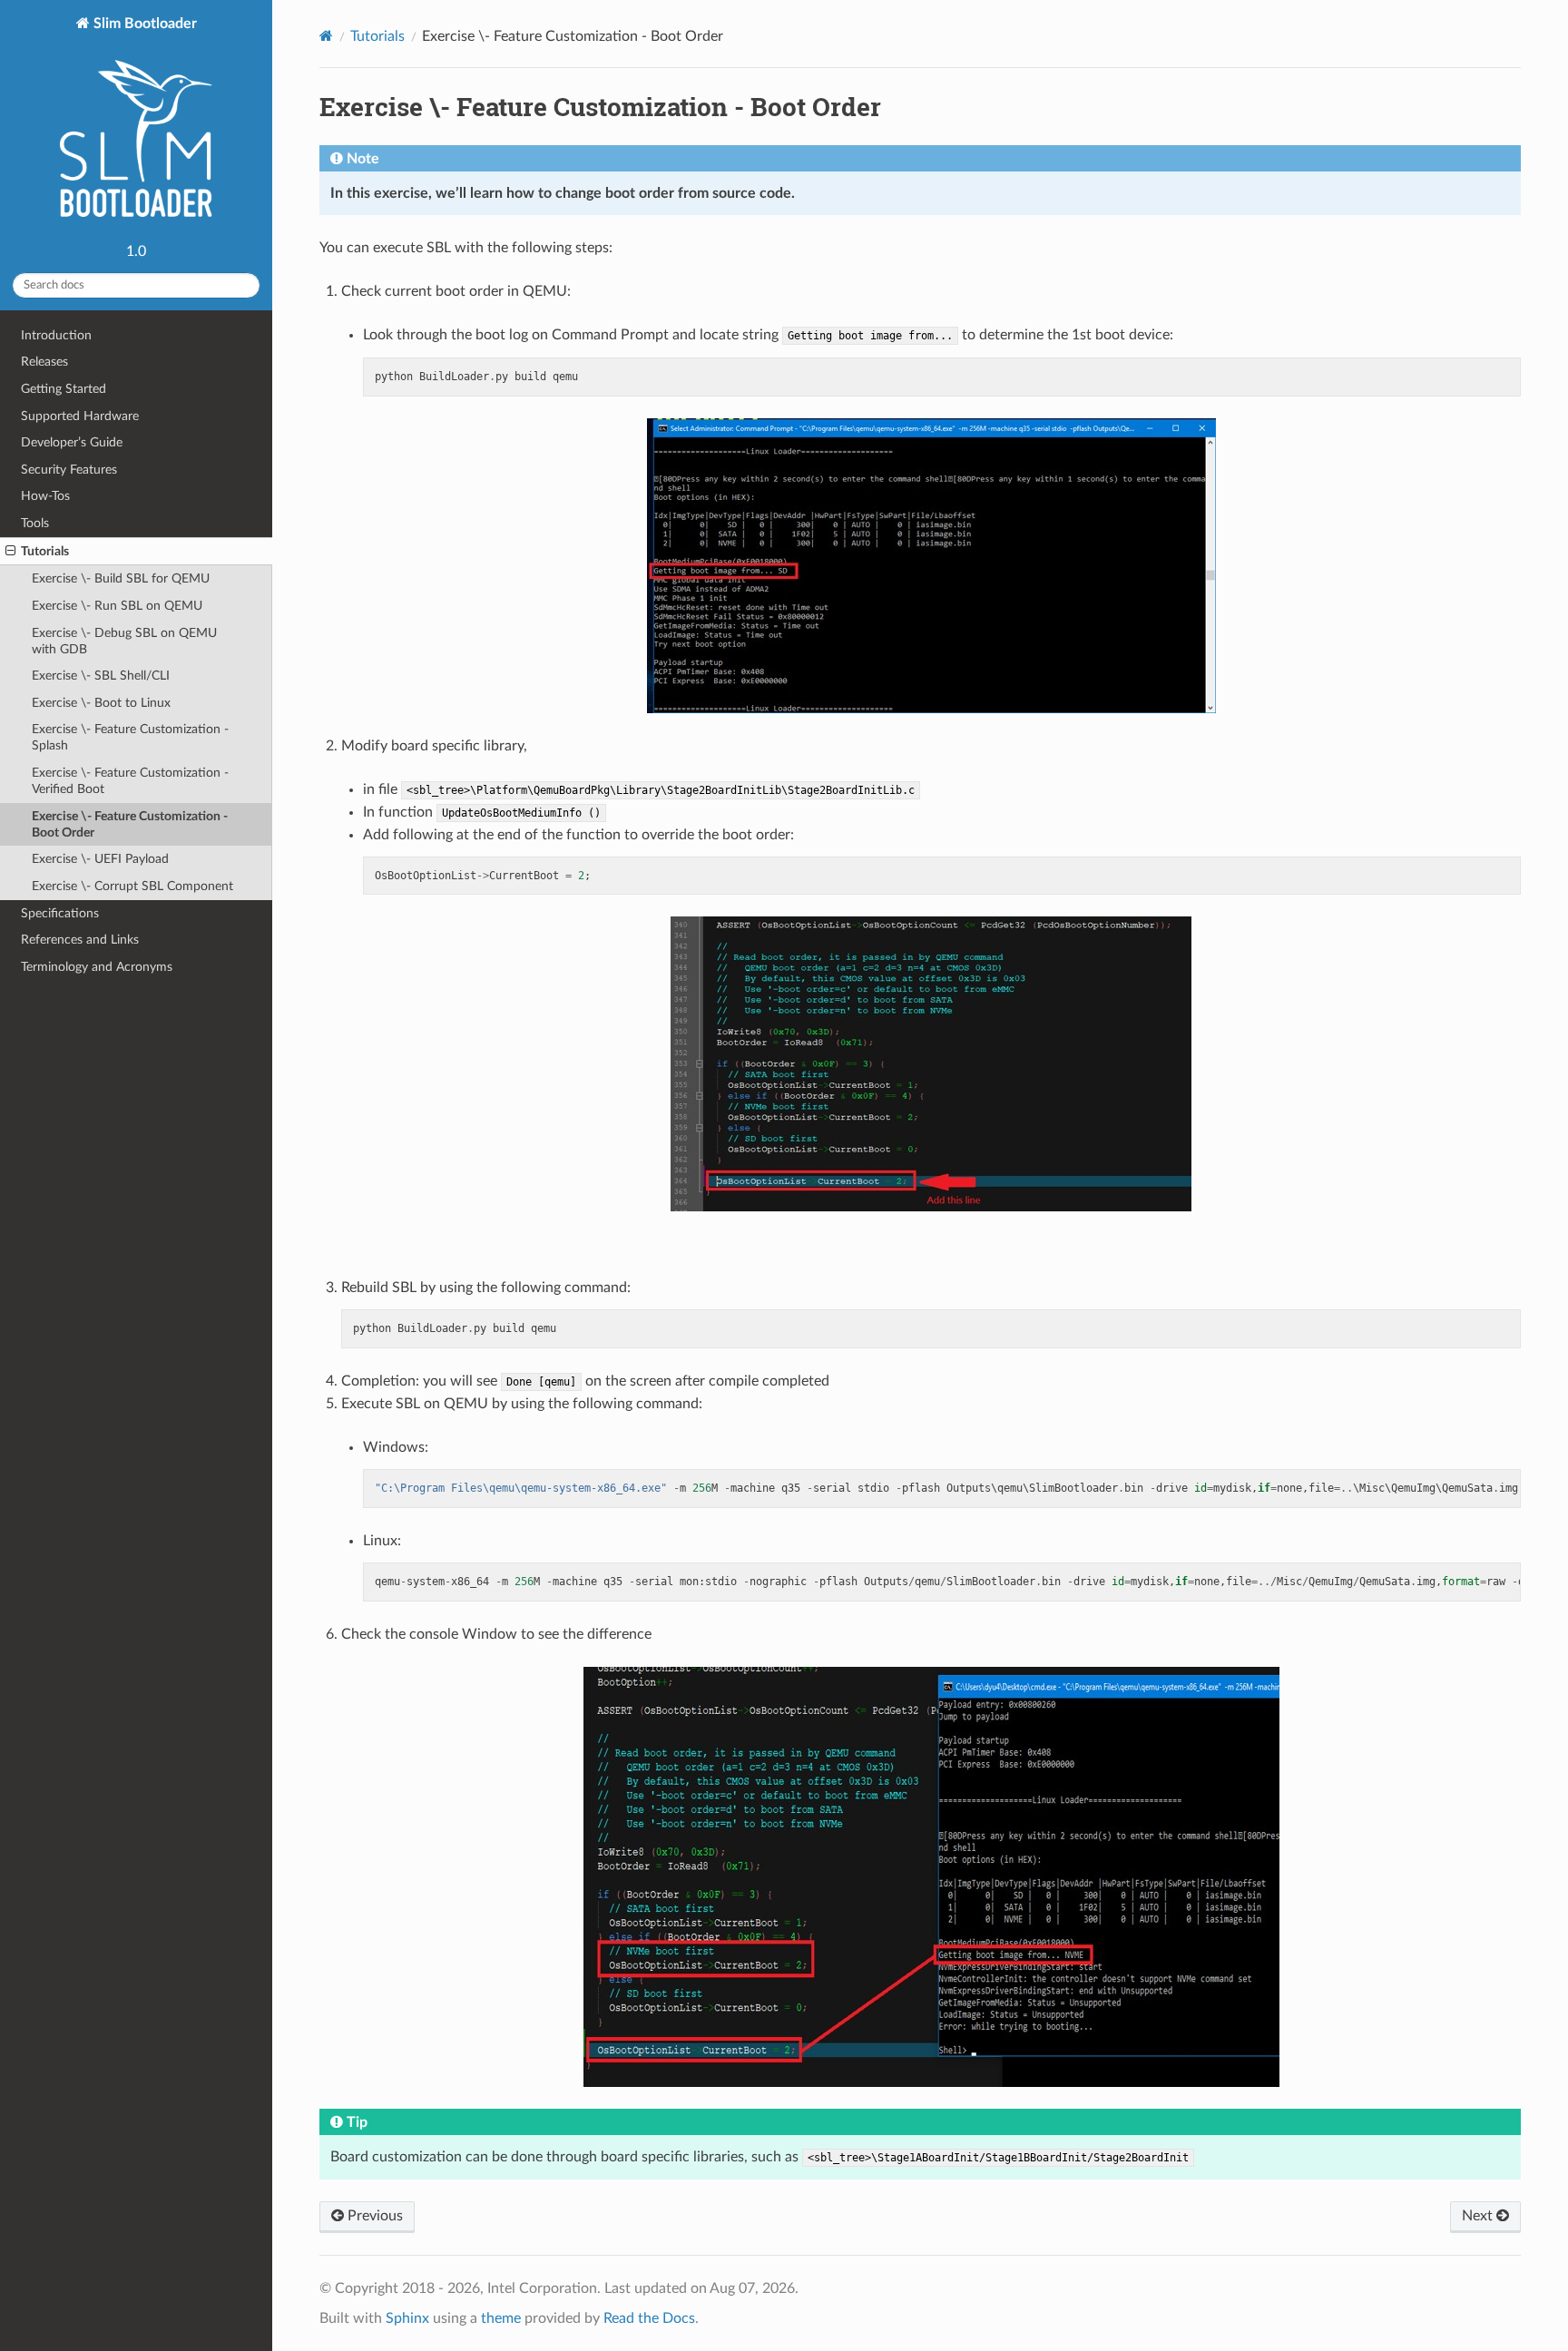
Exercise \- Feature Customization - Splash (130, 737)
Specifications (60, 913)
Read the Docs (649, 2318)
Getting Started (64, 389)
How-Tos (45, 496)
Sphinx (407, 2318)
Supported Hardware (80, 416)
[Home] (326, 36)
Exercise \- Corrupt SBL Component (132, 886)
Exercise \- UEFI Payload (100, 859)
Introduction (56, 335)
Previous (373, 2216)
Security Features (69, 470)
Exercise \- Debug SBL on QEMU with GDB (124, 641)
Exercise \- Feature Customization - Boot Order (130, 824)
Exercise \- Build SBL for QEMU (121, 578)
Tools (35, 523)
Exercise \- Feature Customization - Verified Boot (130, 781)
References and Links (80, 940)
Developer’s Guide (72, 442)
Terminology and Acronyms (97, 967)
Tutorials (45, 551)
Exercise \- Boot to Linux (101, 703)
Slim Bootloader (143, 24)
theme (501, 2318)
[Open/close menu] (10, 552)
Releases (44, 362)
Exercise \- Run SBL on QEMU (117, 606)
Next (1479, 2216)
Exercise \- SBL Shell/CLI (101, 676)
